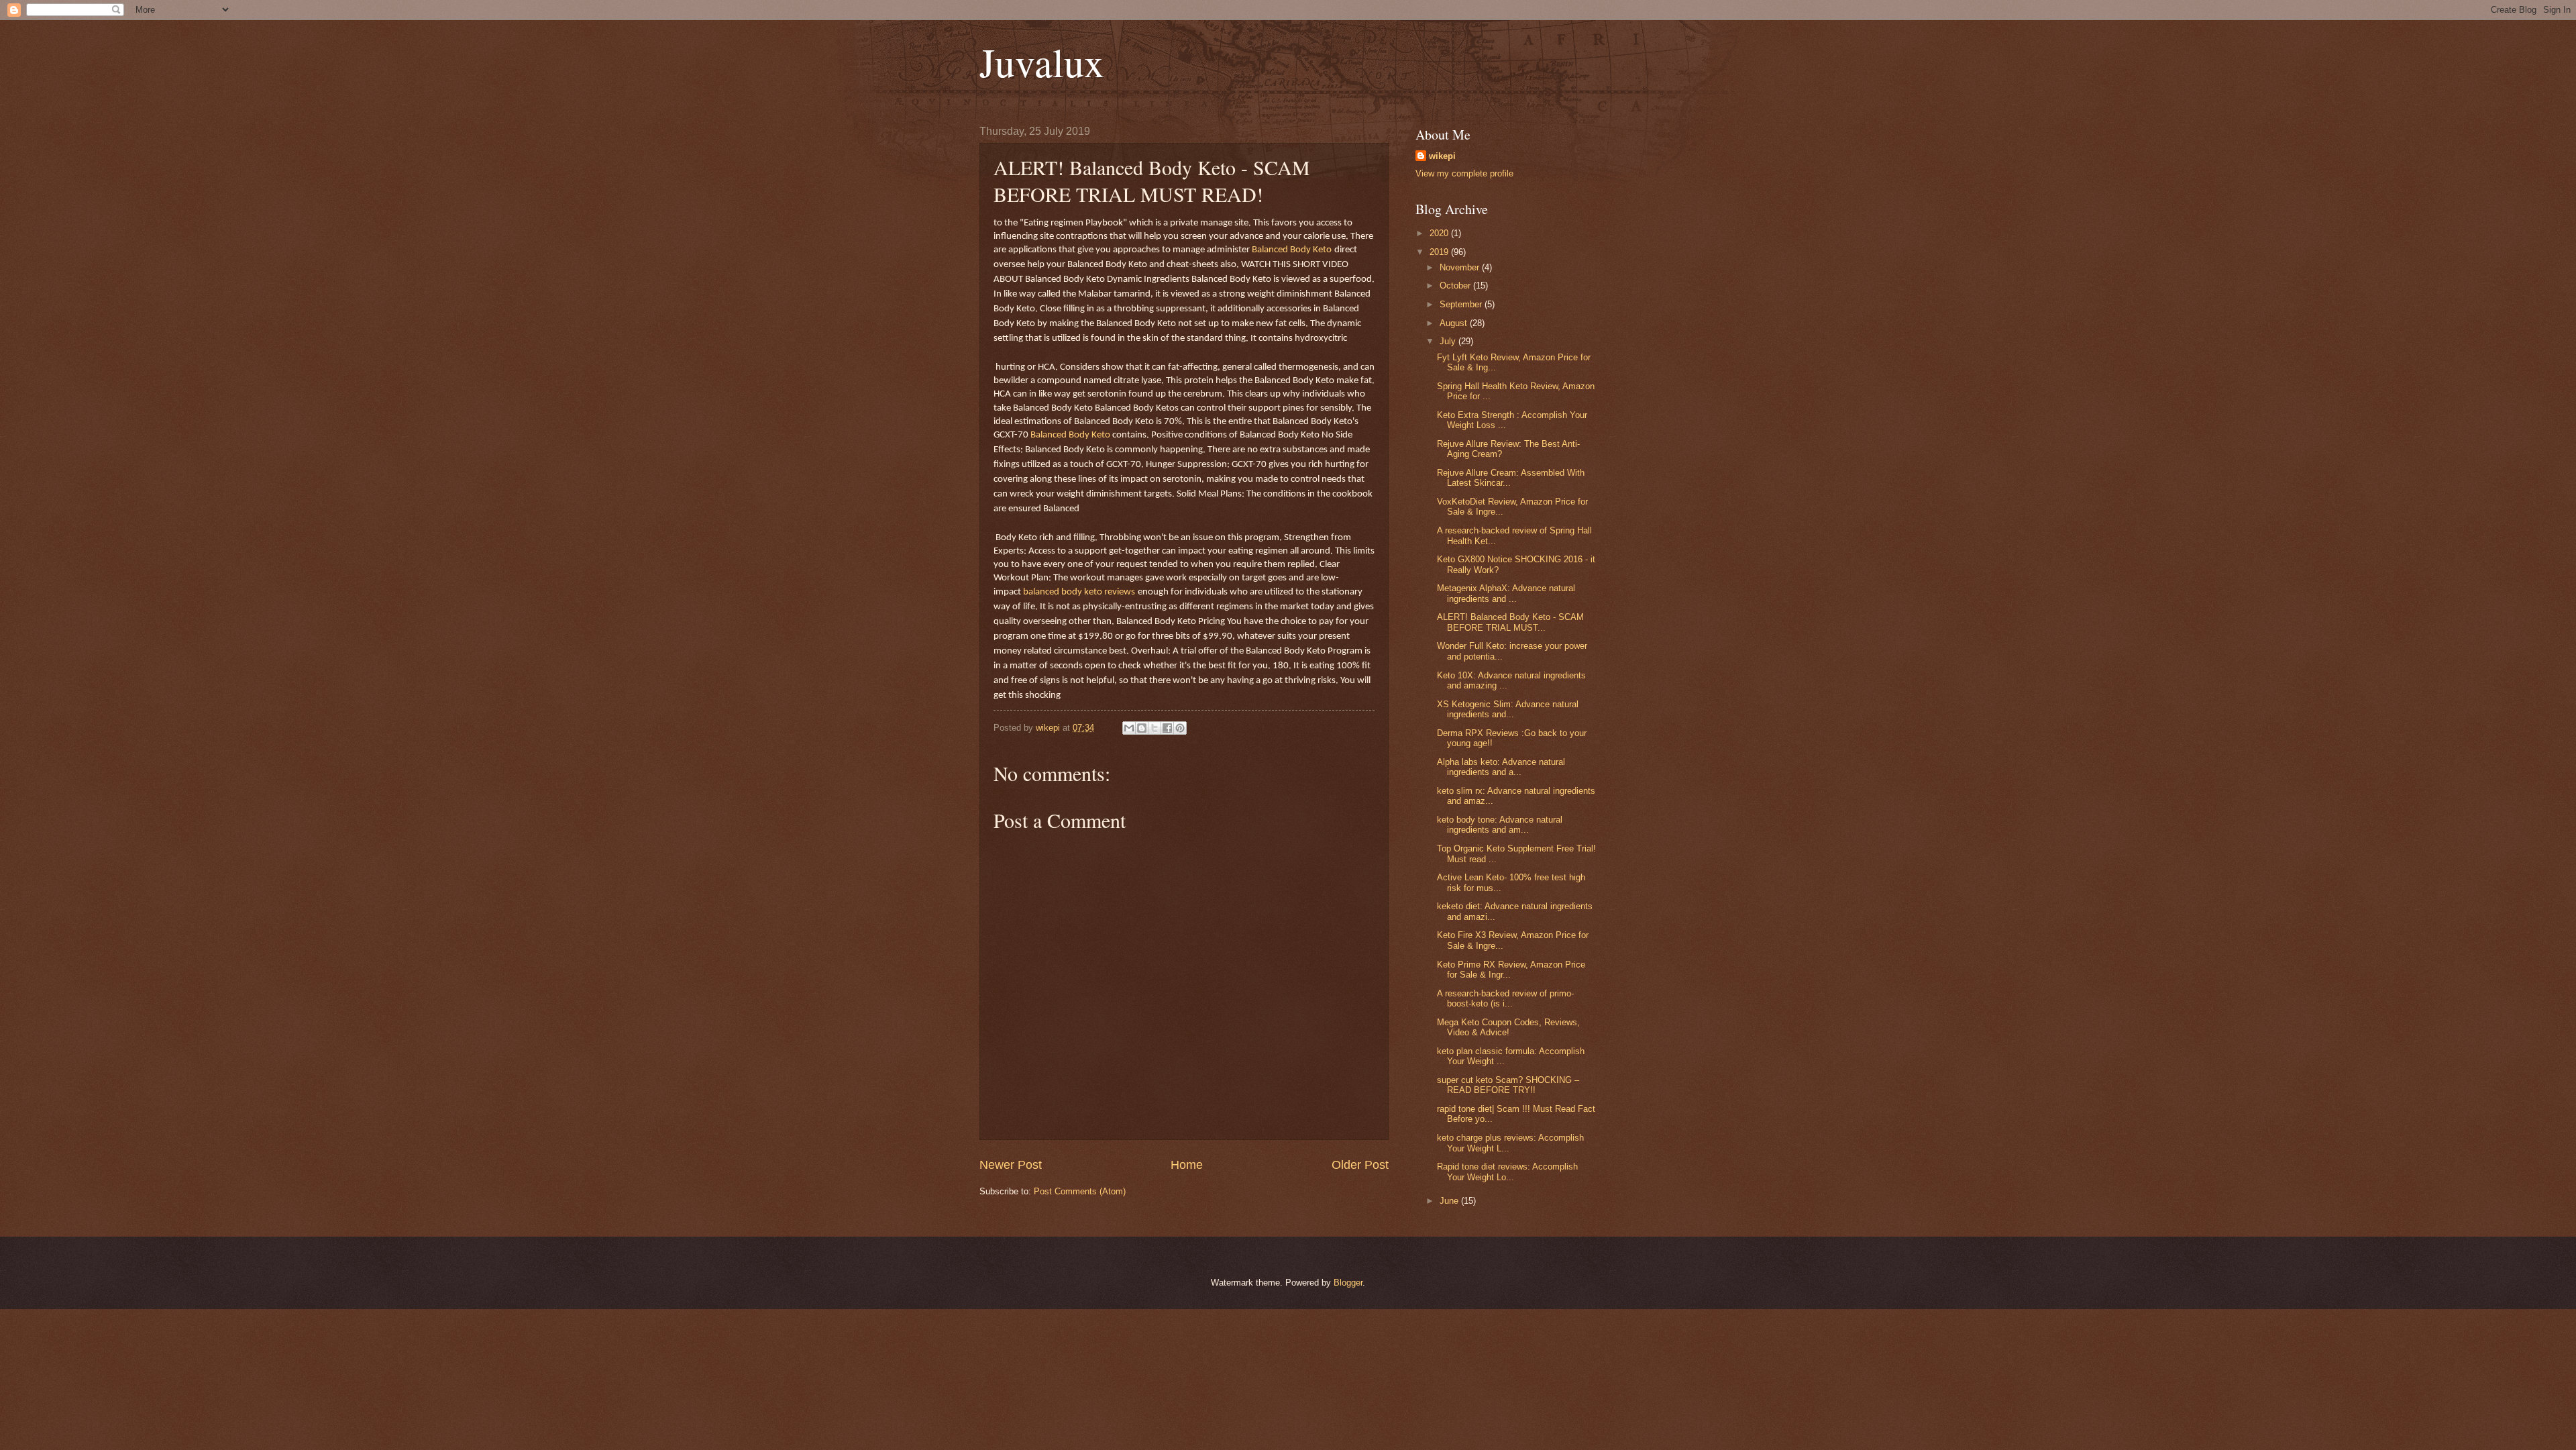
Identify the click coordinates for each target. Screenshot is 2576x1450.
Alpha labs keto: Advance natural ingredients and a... (1501, 767)
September (1462, 304)
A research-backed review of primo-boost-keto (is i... (1505, 998)
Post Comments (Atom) (1080, 1191)
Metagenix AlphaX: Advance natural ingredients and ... (1506, 593)
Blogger (1348, 1283)
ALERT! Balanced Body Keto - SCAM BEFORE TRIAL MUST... (1510, 622)
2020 (1440, 233)
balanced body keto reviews (1079, 592)
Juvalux (1042, 62)
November (1461, 267)
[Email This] (1129, 728)
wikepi (1442, 156)
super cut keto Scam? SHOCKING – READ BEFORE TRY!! (1508, 1085)
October (1456, 286)
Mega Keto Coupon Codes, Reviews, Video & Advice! (1508, 1027)
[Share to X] (1155, 728)
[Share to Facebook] (1167, 728)
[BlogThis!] (1142, 728)
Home (1187, 1165)
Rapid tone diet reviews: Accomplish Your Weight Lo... (1507, 1172)
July (1449, 341)
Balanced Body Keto (1292, 250)
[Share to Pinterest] (1180, 728)
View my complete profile (1464, 173)
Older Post (1360, 1165)
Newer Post (1011, 1165)
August (1455, 323)
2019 (1440, 252)
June (1450, 1201)
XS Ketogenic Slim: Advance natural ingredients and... (1508, 709)
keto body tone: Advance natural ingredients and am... (1500, 825)
